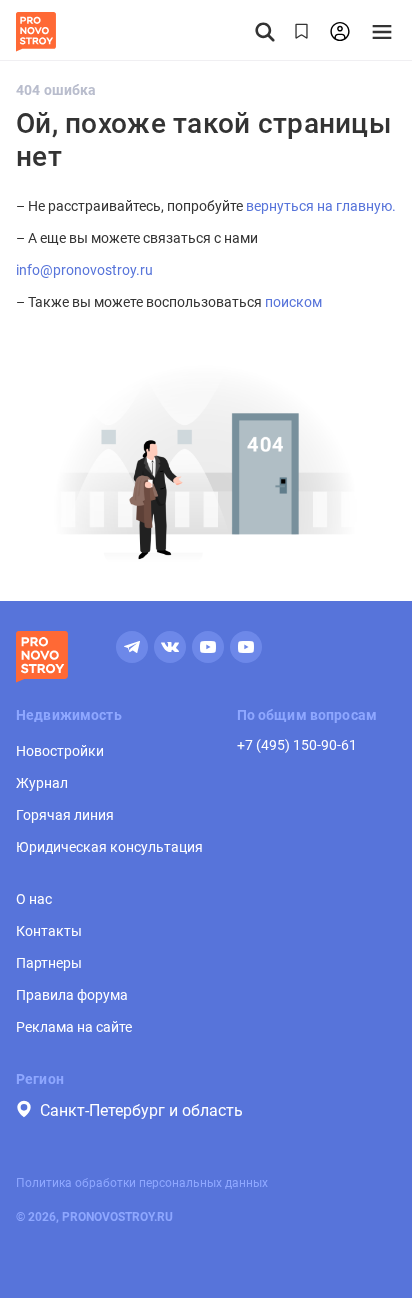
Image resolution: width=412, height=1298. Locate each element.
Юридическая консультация (109, 847)
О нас (34, 899)
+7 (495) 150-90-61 (297, 745)
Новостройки (60, 751)
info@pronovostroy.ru (84, 270)
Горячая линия (65, 815)
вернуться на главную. (321, 206)
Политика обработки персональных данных (142, 1183)
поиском (293, 302)
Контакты (49, 931)
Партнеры (49, 963)
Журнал (42, 783)
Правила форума (72, 995)
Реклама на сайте (74, 1027)
